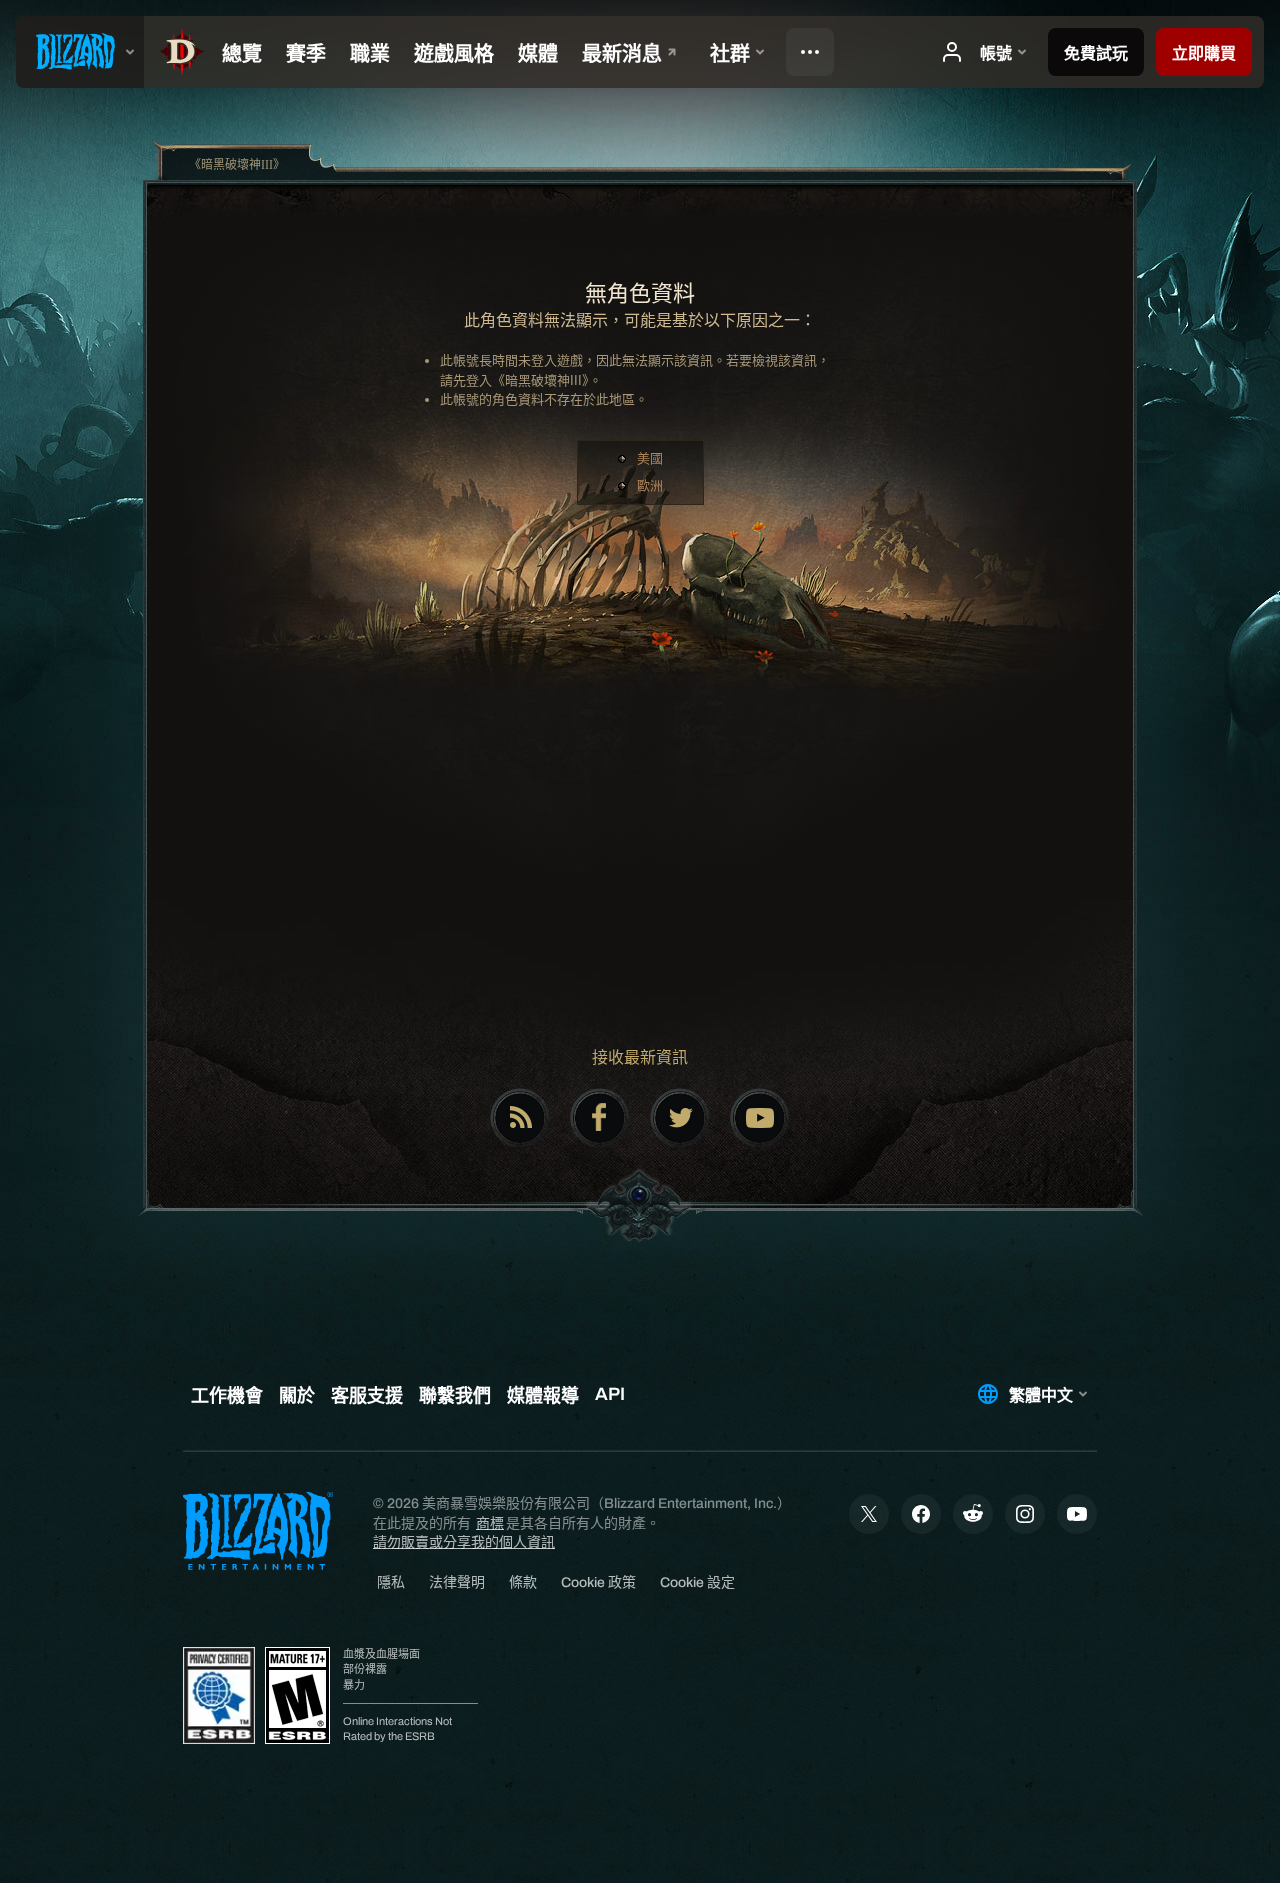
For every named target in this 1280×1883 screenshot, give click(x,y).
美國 (650, 458)
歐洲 (650, 485)
